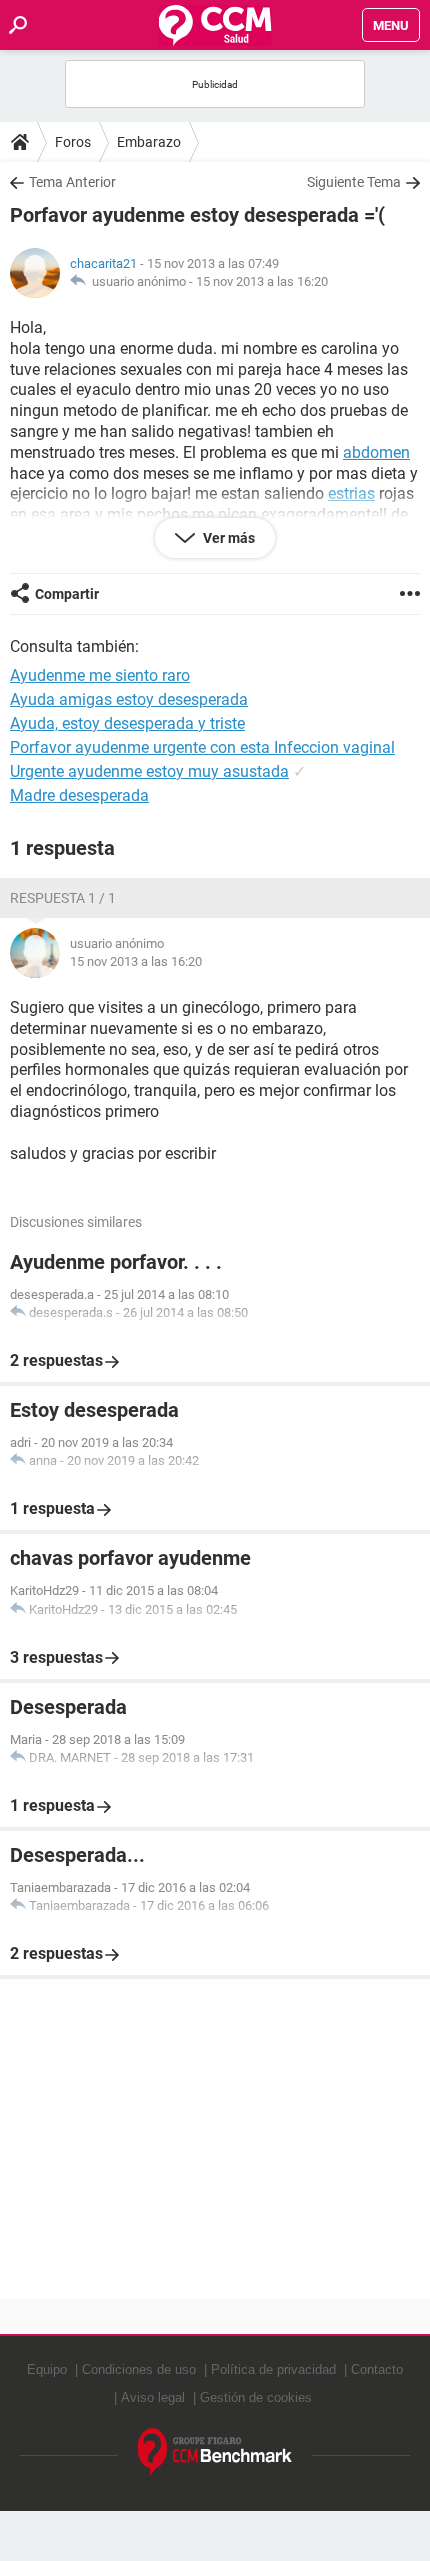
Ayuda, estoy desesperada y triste (127, 723)
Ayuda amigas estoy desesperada (129, 699)
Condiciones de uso (139, 2369)
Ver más (227, 538)
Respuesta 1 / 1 (63, 898)
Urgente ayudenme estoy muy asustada (149, 771)
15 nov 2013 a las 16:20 (262, 281)
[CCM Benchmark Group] (215, 2452)
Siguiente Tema (354, 182)
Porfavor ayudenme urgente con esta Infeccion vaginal (202, 747)
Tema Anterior (72, 182)
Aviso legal (153, 2397)
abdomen (376, 452)
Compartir (67, 594)
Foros (73, 142)
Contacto (377, 2369)
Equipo (47, 2369)
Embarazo (149, 142)
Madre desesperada (79, 795)
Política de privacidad (273, 2369)
